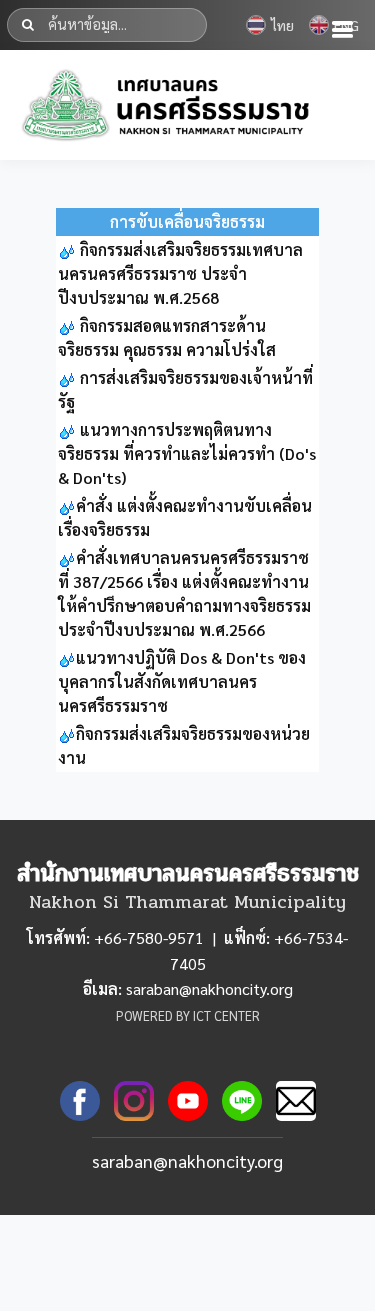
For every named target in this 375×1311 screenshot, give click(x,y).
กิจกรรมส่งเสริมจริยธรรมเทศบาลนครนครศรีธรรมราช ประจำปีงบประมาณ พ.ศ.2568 (180, 273)
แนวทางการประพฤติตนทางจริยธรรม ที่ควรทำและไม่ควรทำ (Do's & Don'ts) (187, 453)
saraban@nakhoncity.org (187, 1160)
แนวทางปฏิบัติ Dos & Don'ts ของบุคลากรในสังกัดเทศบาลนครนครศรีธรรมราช (182, 681)
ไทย (282, 25)
